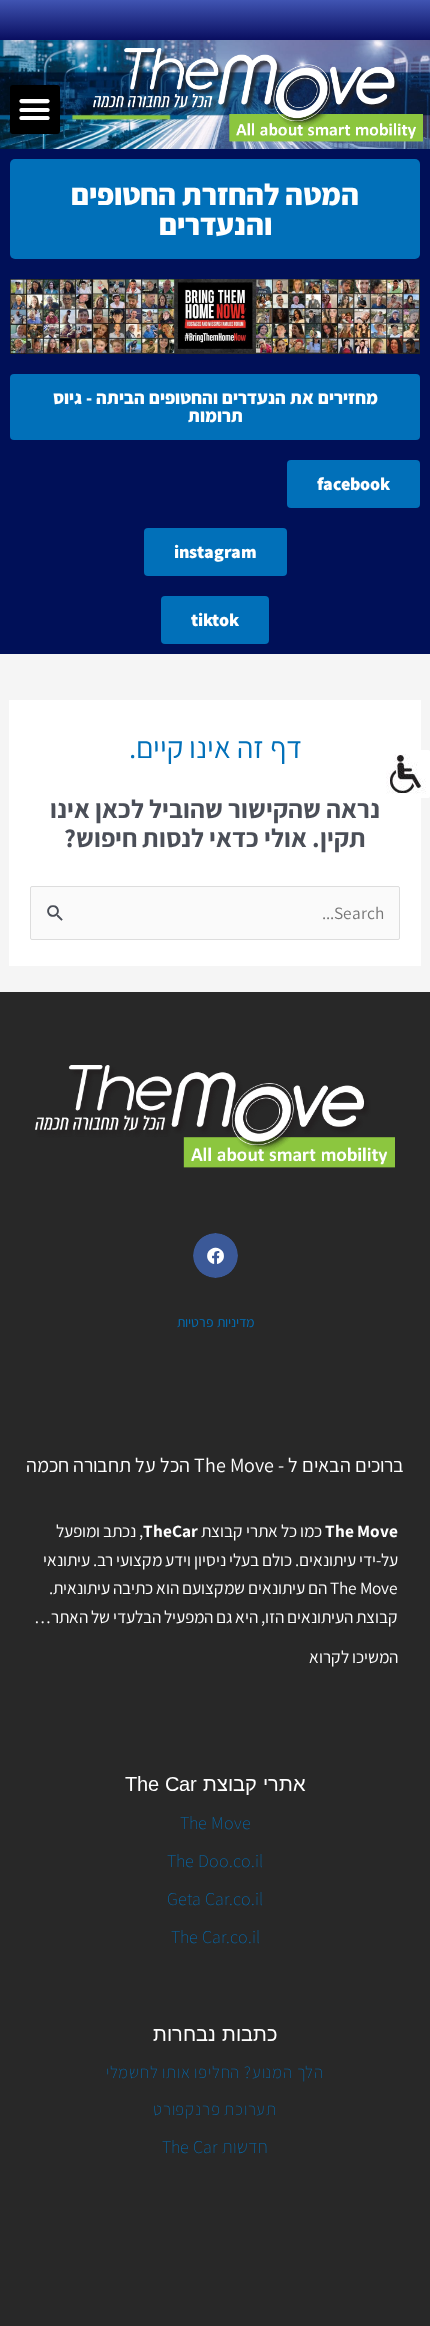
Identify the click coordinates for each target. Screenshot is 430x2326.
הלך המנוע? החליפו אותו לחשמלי (215, 2072)
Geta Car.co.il (215, 1898)
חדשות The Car (215, 2146)
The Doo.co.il (215, 1860)
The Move (215, 1822)
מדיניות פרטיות (215, 1322)
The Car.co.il (215, 1936)
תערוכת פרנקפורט (215, 2109)
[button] (35, 110)
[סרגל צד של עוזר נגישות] (406, 774)
